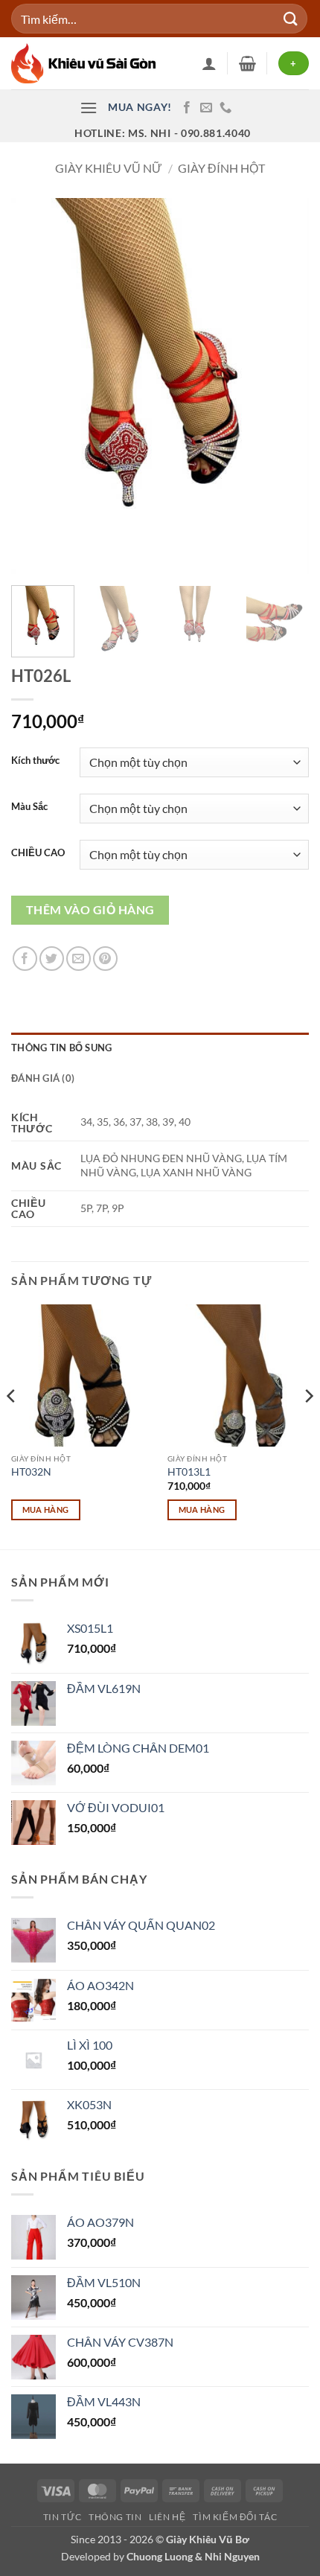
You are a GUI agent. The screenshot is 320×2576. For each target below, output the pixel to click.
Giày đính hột (221, 168)
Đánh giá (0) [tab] (43, 1078)
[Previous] (36, 386)
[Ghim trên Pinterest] (105, 959)
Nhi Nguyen (232, 2556)
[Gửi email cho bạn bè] (79, 959)
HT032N (31, 1472)
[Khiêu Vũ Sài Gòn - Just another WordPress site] (86, 63)
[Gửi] (291, 18)
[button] (247, 63)
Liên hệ (167, 2517)
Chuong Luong (160, 2556)
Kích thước (35, 761)
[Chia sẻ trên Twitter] (52, 959)
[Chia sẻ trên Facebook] (25, 959)
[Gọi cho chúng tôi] (225, 108)
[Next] (284, 386)
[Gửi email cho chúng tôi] (206, 108)
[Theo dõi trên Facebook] (187, 108)
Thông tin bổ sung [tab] (61, 1048)
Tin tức (62, 2517)
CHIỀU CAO (38, 853)
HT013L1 (189, 1472)
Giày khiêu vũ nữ (109, 168)
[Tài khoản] (209, 63)
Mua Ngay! (140, 107)
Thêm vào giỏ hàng (90, 910)
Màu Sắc (29, 807)
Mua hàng (46, 1509)
